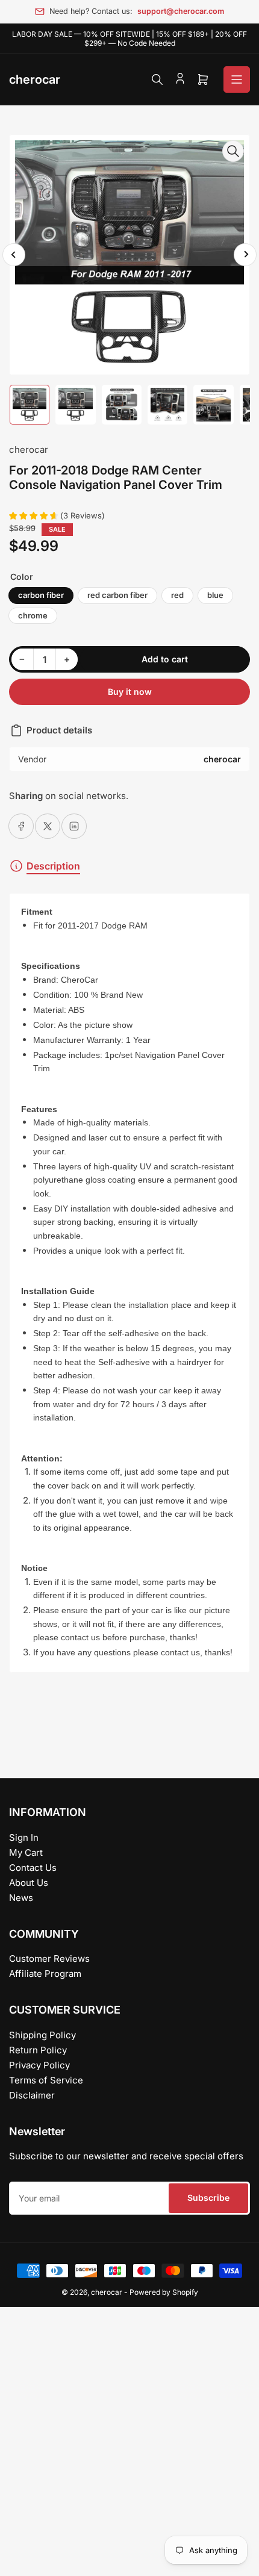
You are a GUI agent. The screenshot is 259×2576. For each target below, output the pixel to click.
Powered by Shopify (164, 2292)
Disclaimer (32, 2095)
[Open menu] (237, 79)
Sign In (24, 1837)
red (177, 595)
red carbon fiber (117, 595)
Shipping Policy (42, 2035)
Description (53, 866)
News (21, 1898)
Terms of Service (46, 2080)
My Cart (26, 1853)
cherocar (29, 450)
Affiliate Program (45, 1974)
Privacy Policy (39, 2065)
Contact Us (33, 1868)
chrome (33, 615)
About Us (29, 1883)
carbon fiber (41, 595)
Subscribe (208, 2198)
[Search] (157, 79)
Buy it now (130, 692)
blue (215, 595)
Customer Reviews (49, 1958)
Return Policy (38, 2050)
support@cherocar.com (181, 11)
